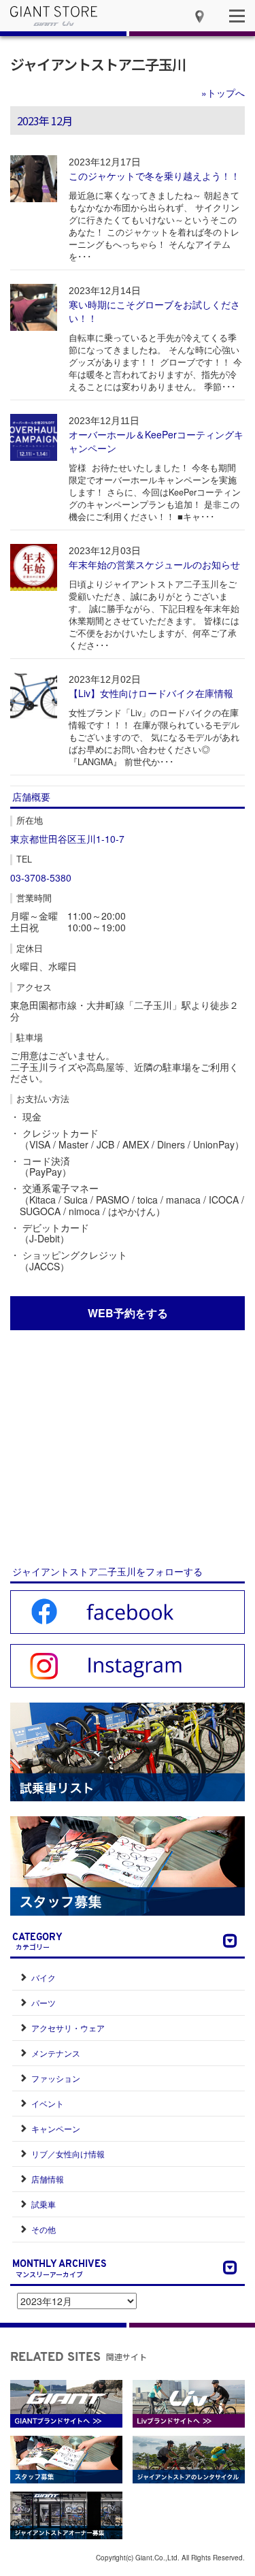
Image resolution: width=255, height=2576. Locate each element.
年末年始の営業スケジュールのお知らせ (154, 564)
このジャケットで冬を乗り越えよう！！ (154, 176)
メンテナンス (56, 2053)
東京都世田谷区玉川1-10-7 (67, 839)
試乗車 (44, 2204)
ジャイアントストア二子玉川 (98, 64)
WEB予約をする (128, 1313)
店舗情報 (48, 2179)
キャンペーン (56, 2128)
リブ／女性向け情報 (68, 2154)
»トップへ (223, 93)
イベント (48, 2103)
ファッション (56, 2078)
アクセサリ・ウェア (68, 2028)
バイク (44, 1977)
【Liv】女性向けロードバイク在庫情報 (151, 693)
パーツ (44, 2002)
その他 (44, 2229)
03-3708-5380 (41, 878)
